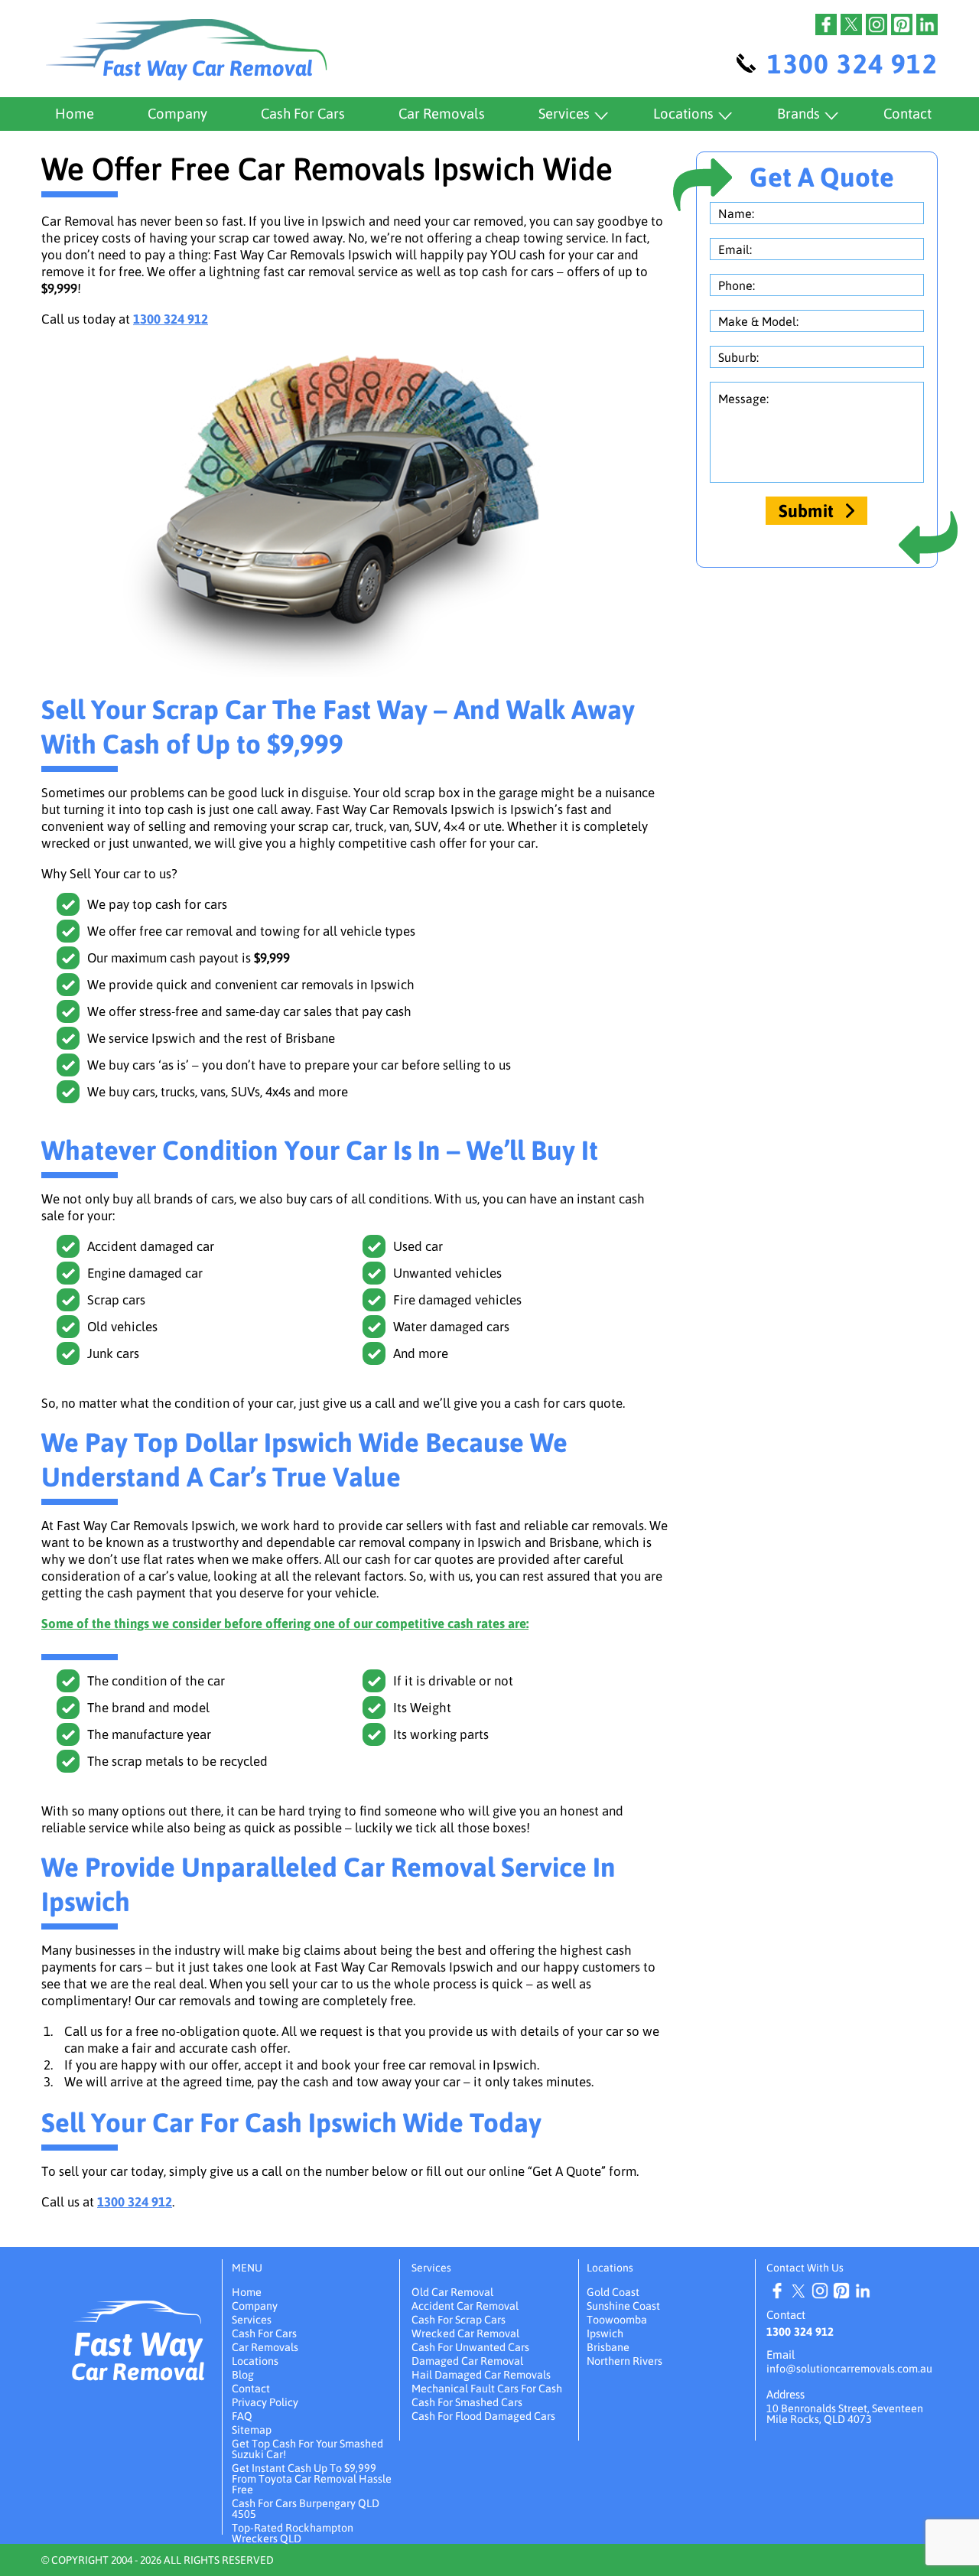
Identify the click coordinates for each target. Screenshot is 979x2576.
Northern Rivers (624, 2361)
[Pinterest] (902, 24)
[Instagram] (877, 24)
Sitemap (252, 2430)
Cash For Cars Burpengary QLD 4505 (306, 2509)
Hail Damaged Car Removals (481, 2375)
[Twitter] (851, 24)
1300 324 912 (852, 64)
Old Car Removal (452, 2292)
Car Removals (442, 114)
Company (177, 114)
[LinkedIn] (927, 24)
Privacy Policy (265, 2402)
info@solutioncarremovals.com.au (849, 2369)
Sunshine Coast (623, 2306)
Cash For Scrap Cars (459, 2320)
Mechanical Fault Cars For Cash (487, 2389)
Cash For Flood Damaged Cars (483, 2416)
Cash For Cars (303, 114)
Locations (683, 114)
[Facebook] (826, 24)
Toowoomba (617, 2320)
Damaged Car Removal (467, 2361)
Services (564, 114)
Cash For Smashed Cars (467, 2402)
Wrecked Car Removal (465, 2333)
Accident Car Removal (465, 2306)
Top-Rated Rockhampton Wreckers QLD (293, 2533)
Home (75, 114)
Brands (798, 114)
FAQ (242, 2416)
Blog (243, 2375)
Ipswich (605, 2333)
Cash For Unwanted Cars (470, 2347)
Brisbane (608, 2347)
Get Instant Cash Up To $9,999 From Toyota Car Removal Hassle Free (312, 2479)
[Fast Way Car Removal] (138, 2312)
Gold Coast (613, 2292)
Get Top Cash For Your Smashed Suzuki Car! (307, 2449)
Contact (907, 114)
